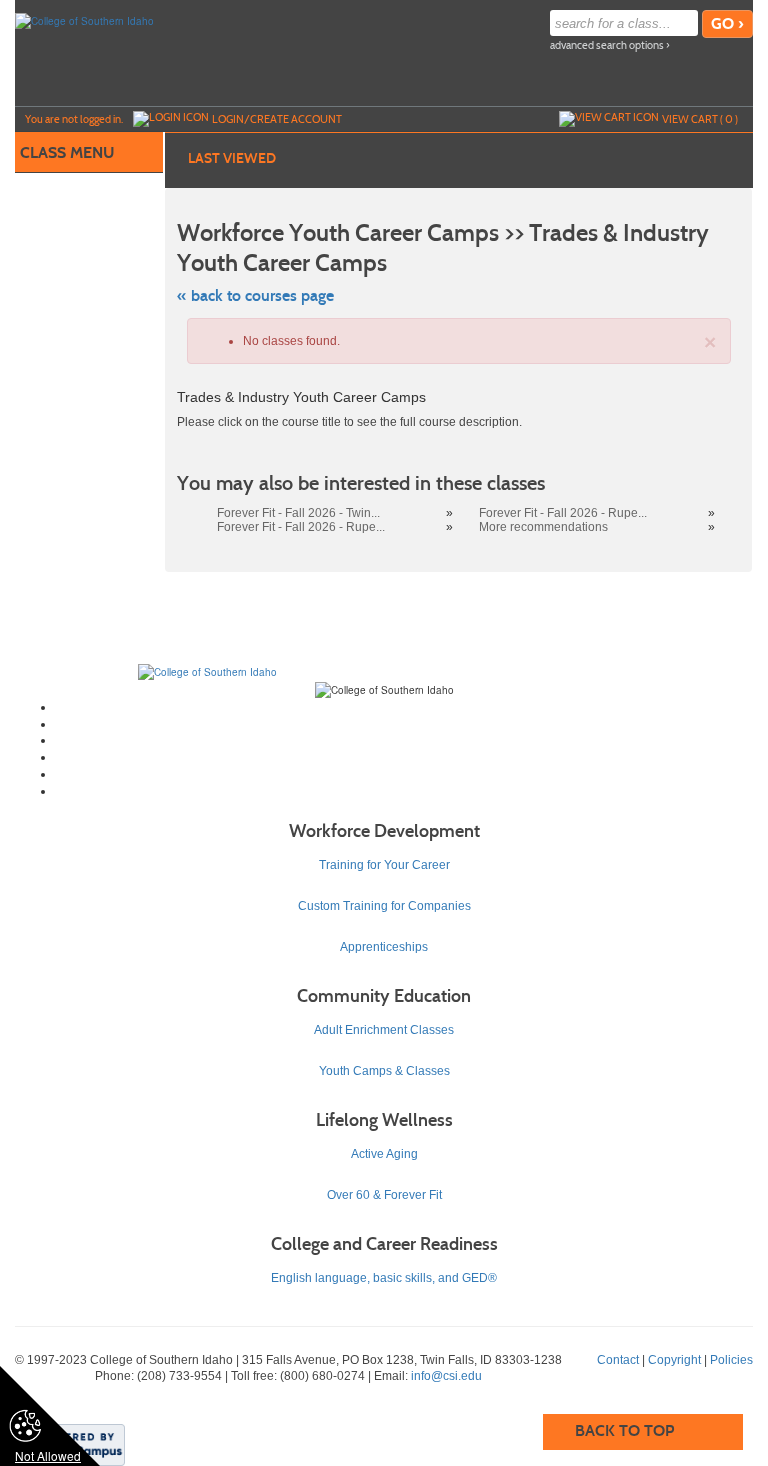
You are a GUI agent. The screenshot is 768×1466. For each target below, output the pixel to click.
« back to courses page (255, 295)
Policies (731, 1360)
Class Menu (67, 152)
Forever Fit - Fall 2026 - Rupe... (563, 513)
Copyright (674, 1360)
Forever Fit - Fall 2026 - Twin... (298, 513)
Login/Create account (277, 119)
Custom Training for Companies (384, 906)
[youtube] (404, 757)
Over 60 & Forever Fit (384, 1195)
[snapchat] (404, 791)
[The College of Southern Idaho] (207, 671)
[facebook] (404, 707)
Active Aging (384, 1154)
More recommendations (543, 527)
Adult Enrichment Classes (384, 1030)
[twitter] (404, 724)
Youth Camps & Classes (384, 1071)
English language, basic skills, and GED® (384, 1278)
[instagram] (404, 740)
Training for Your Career (384, 865)
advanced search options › (610, 45)
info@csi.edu (446, 1376)
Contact (618, 1360)
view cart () (700, 119)
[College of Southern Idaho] (84, 20)
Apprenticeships (384, 947)
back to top (624, 1430)
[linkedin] (404, 774)
